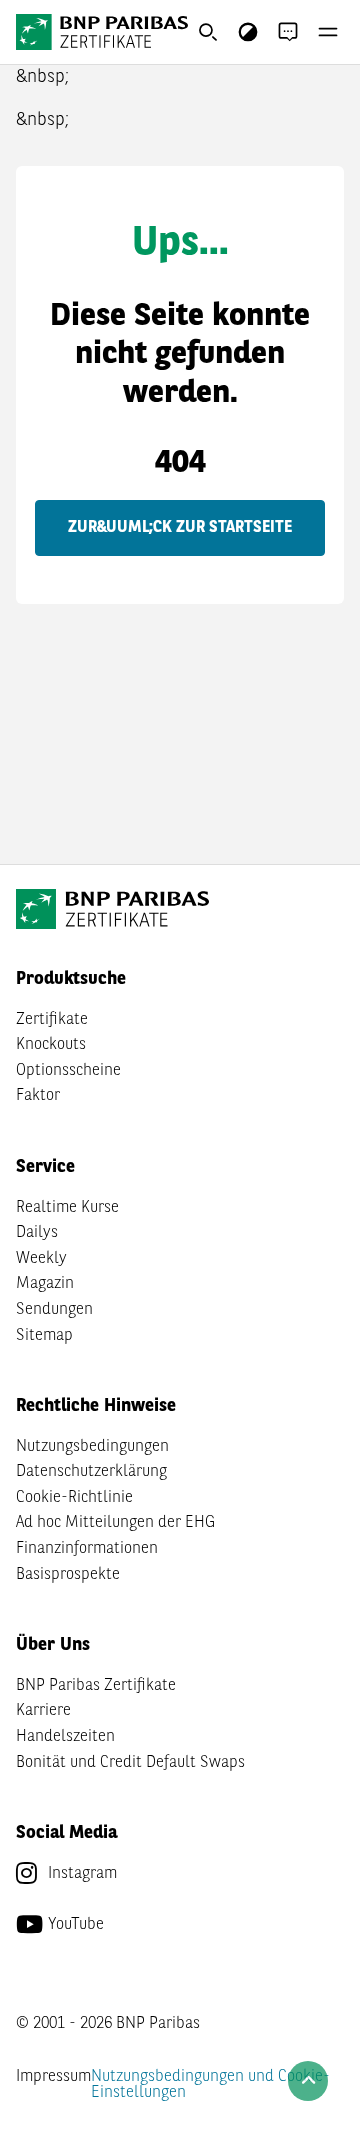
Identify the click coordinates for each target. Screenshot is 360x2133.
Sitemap (44, 1336)
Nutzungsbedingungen (92, 1447)
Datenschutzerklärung (91, 1472)
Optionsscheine (68, 1071)
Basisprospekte (68, 1575)
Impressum (53, 2077)
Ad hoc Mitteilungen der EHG (115, 1523)
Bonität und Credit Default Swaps (130, 1763)
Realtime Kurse (67, 1208)
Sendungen (54, 1310)
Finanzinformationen (87, 1549)
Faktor (38, 1096)
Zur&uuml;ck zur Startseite (180, 528)
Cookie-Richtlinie (74, 1498)
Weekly (41, 1259)
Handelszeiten (65, 1737)
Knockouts (51, 1045)
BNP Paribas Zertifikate (96, 1686)
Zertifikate (52, 1020)
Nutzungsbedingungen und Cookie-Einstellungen (210, 2085)
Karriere (43, 1711)
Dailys (37, 1233)
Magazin (45, 1284)
